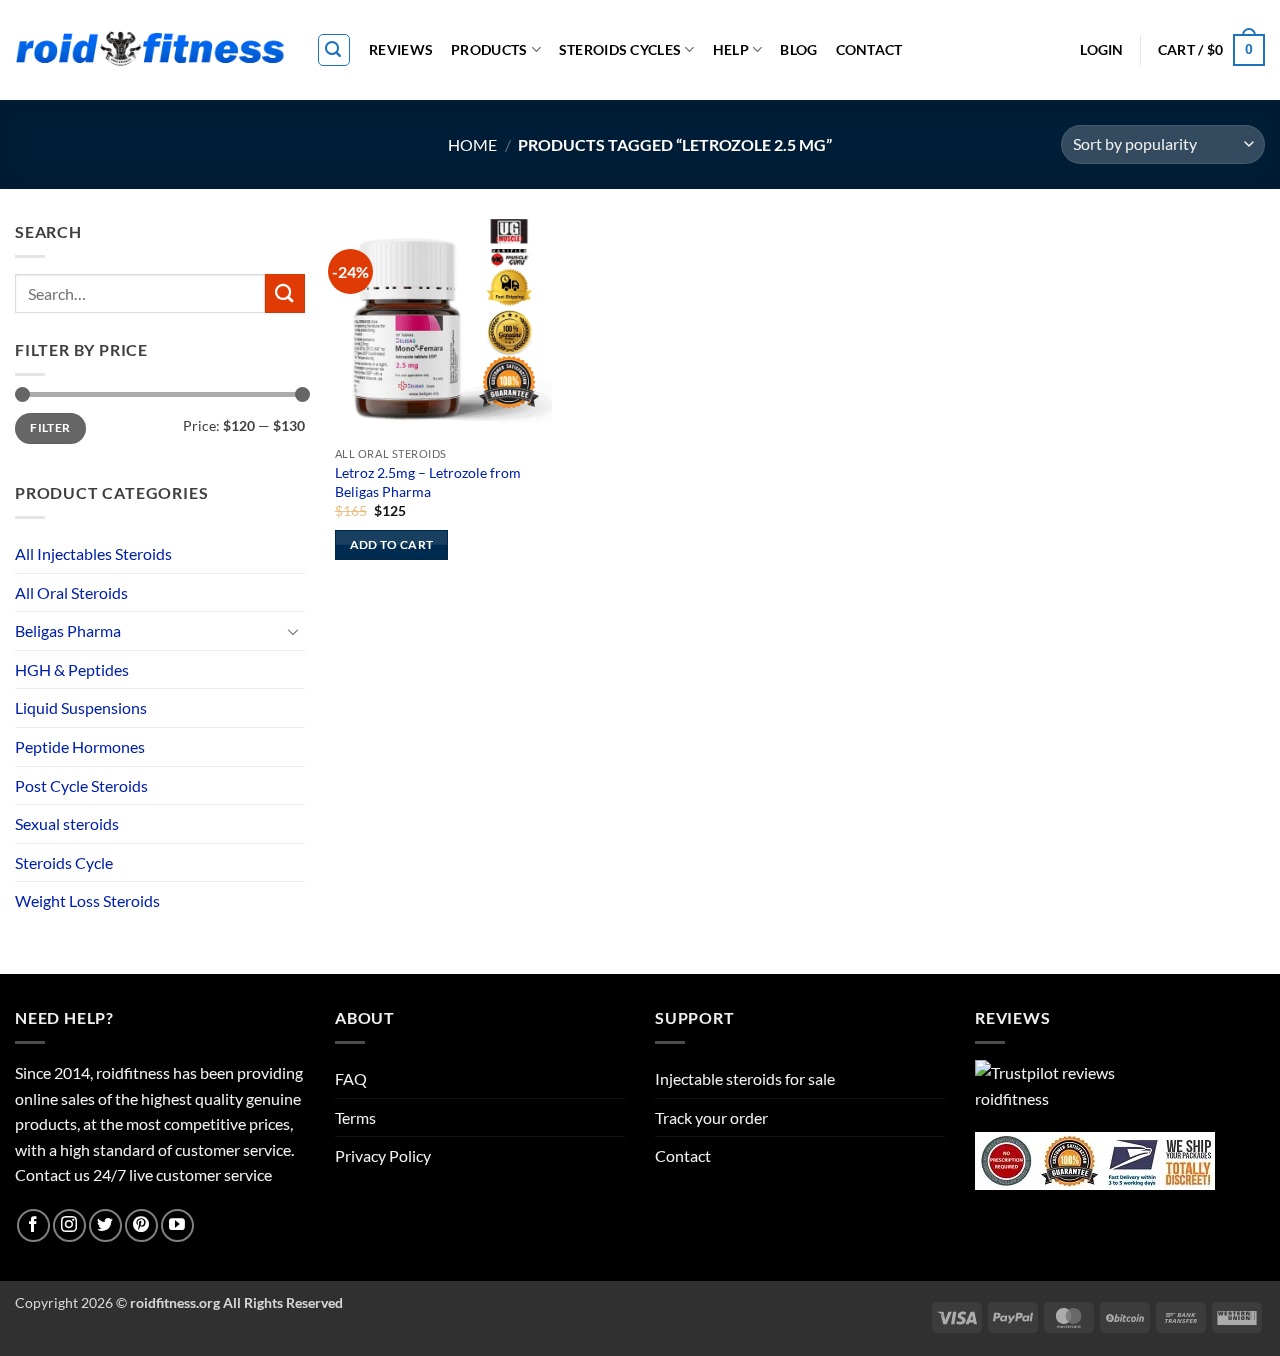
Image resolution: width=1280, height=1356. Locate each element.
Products (489, 49)
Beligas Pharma (68, 630)
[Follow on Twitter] (105, 1225)
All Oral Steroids (71, 592)
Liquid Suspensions (81, 707)
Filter (50, 427)
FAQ (351, 1078)
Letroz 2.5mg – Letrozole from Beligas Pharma (428, 482)
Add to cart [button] (392, 544)
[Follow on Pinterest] (141, 1225)
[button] (334, 50)
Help (731, 49)
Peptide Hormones (80, 746)
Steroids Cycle (64, 862)
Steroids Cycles (620, 49)
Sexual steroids (67, 823)
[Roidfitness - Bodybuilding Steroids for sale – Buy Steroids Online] (150, 50)
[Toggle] (293, 631)
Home (472, 144)
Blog (798, 49)
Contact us (52, 1174)
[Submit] (285, 293)
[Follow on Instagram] (69, 1225)
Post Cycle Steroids (81, 785)
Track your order (711, 1117)
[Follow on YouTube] (177, 1225)
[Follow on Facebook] (33, 1225)
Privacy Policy (383, 1155)
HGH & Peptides (72, 669)
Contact (869, 49)
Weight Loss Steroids (87, 900)
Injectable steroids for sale (745, 1078)
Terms (355, 1117)
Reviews (401, 49)
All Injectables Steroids (93, 553)
